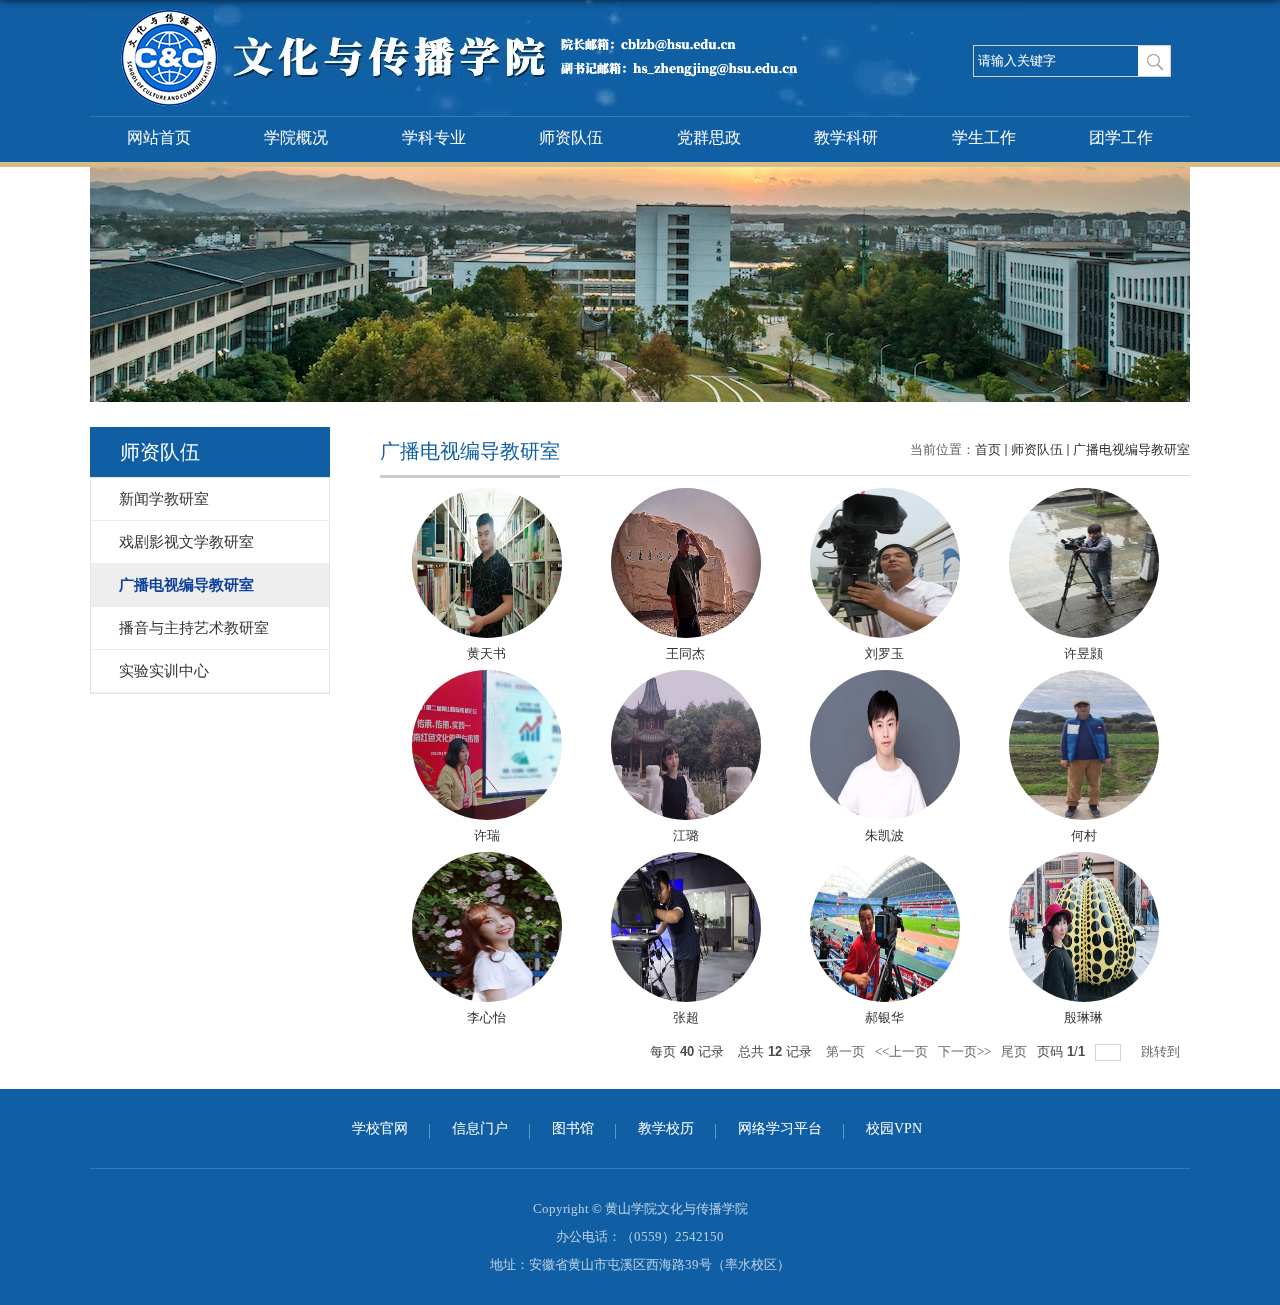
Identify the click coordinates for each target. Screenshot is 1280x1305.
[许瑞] (487, 745)
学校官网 (380, 1128)
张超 (686, 1017)
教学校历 (666, 1128)
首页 (988, 449)
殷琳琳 (1083, 1017)
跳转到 (1162, 1051)
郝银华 (884, 1017)
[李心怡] (487, 927)
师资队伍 (571, 137)
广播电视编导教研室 (1131, 449)
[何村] (1084, 745)
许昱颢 (1083, 653)
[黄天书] (487, 563)
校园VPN (894, 1128)
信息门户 (480, 1128)
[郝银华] (885, 927)
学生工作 (984, 137)
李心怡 (486, 1017)
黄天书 (486, 653)
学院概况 (296, 137)
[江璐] (686, 745)
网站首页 (159, 137)
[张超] (686, 927)
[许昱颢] (1084, 563)
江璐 (686, 835)
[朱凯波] (885, 745)
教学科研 (846, 137)
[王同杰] (686, 563)
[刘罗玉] (885, 563)
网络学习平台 (780, 1128)
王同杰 (685, 653)
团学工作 (1121, 137)
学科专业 (434, 137)
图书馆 (573, 1128)
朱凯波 (884, 835)
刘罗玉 (884, 653)
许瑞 (487, 835)
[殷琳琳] (1084, 927)
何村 (1084, 835)
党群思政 (709, 137)
